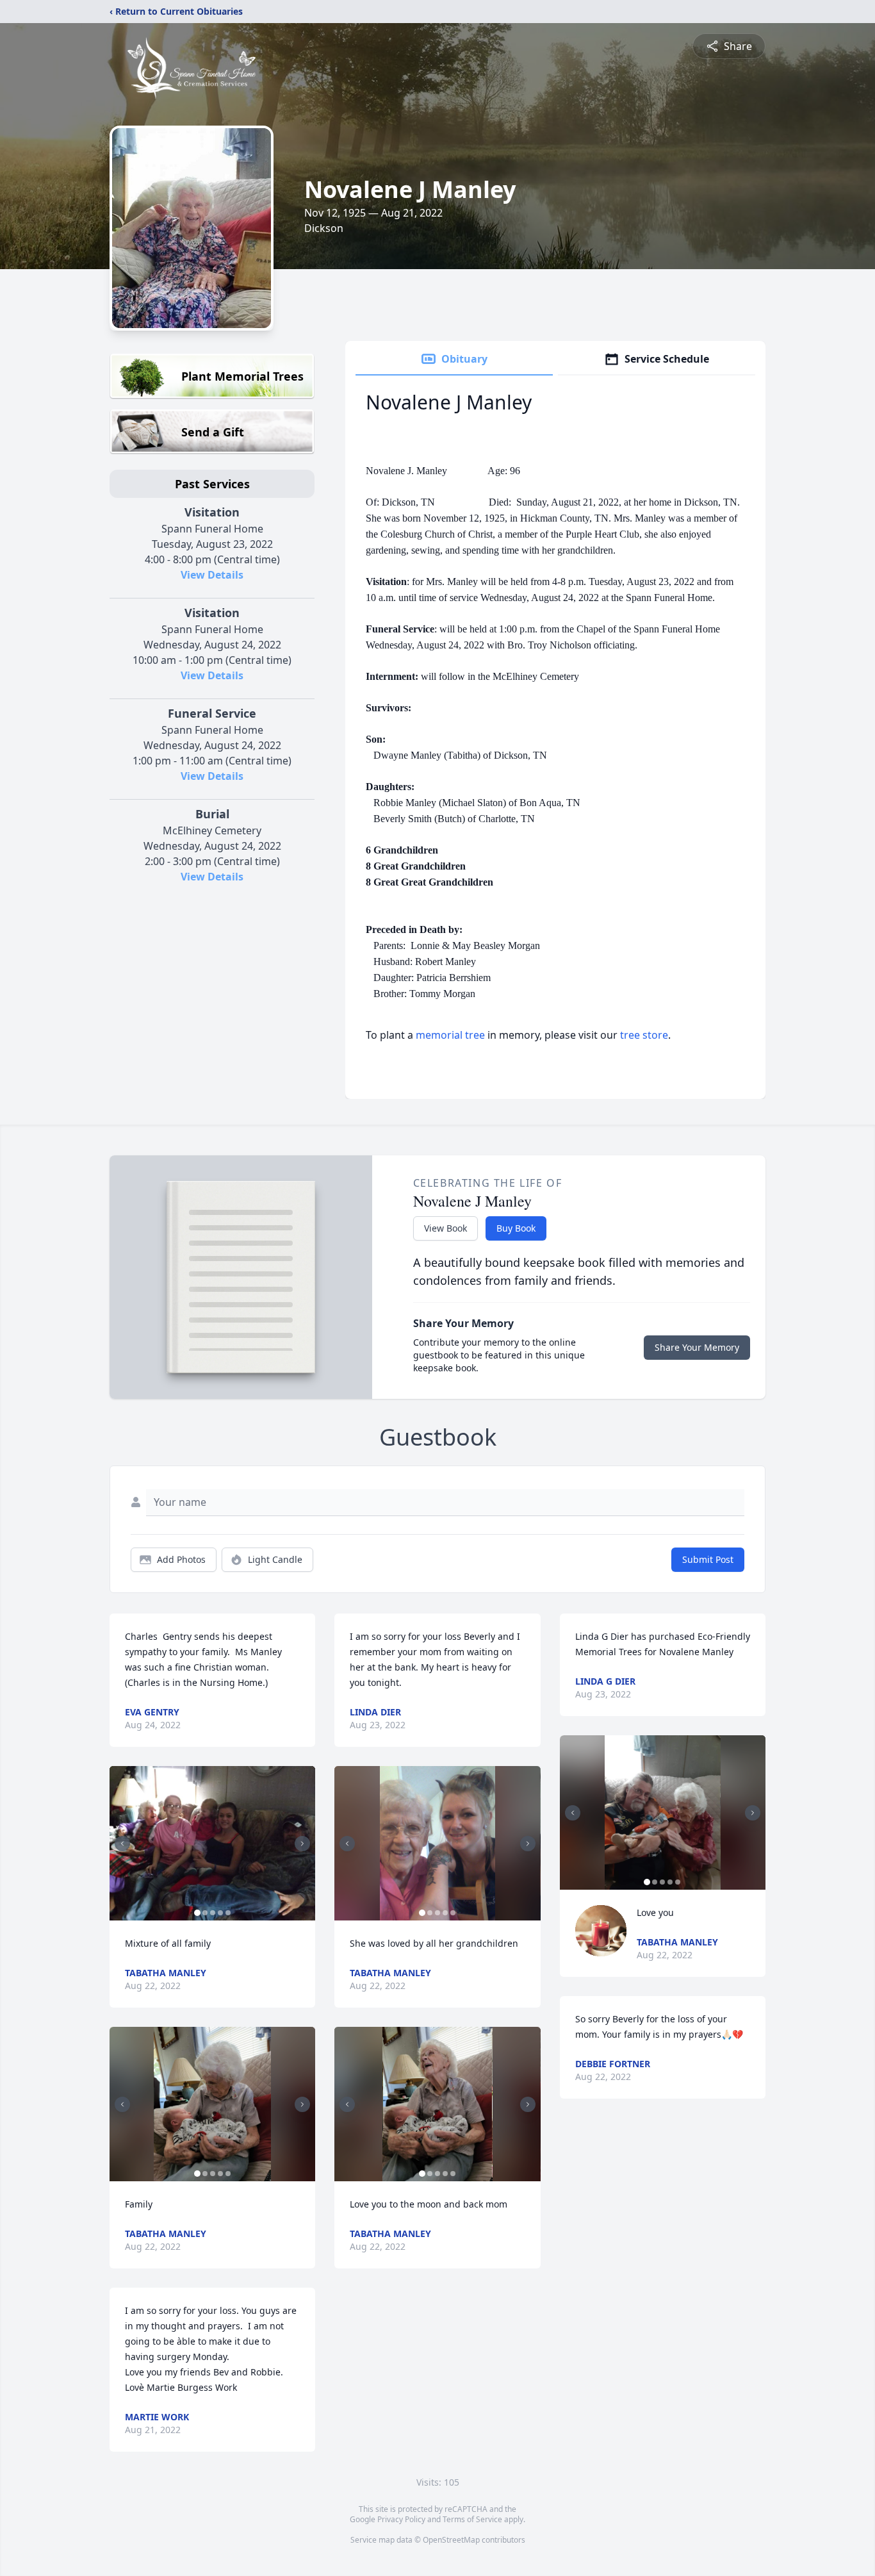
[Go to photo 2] (205, 1913)
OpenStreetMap (451, 2540)
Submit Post (708, 1559)
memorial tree (450, 1035)
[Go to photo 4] (220, 1913)
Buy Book (516, 1228)
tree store (644, 1035)
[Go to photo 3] (213, 1913)
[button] (212, 1843)
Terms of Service (472, 2519)
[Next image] (302, 1844)
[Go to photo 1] (197, 1913)
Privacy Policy (401, 2519)
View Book (446, 1228)
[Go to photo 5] (228, 1913)
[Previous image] (122, 1844)
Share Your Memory (697, 1347)
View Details (212, 575)
